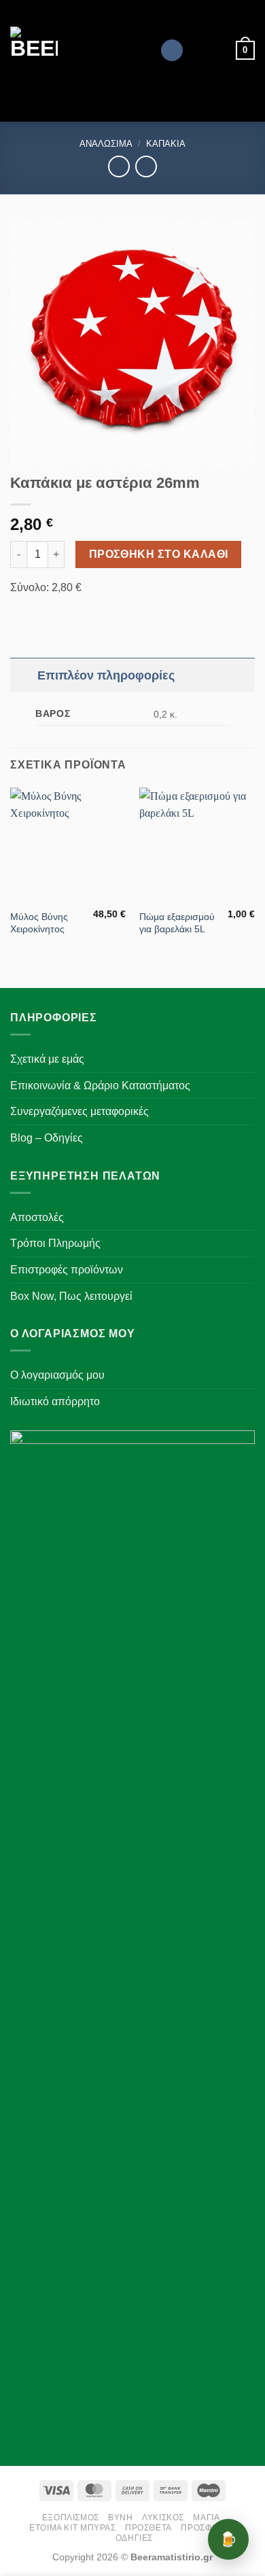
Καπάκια (166, 144)
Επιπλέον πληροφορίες (106, 675)
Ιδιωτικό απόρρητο (55, 1401)
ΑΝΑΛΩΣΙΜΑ (106, 144)
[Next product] (119, 166)
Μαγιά (206, 2518)
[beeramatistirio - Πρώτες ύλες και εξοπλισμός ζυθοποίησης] (80, 50)
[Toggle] (23, 675)
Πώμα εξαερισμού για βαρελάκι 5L (177, 923)
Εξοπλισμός (71, 2518)
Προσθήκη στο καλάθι (159, 554)
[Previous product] (146, 166)
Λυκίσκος (163, 2518)
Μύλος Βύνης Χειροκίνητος (39, 923)
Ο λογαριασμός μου (57, 1375)
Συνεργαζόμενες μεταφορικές (79, 1111)
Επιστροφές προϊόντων (67, 1270)
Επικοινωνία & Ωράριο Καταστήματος (100, 1086)
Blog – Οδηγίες (47, 1138)
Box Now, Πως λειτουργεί (71, 1296)
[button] (245, 50)
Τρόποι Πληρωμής (55, 1243)
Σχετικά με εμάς (47, 1059)
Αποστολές (37, 1217)
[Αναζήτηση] (172, 51)
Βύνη (120, 2518)
